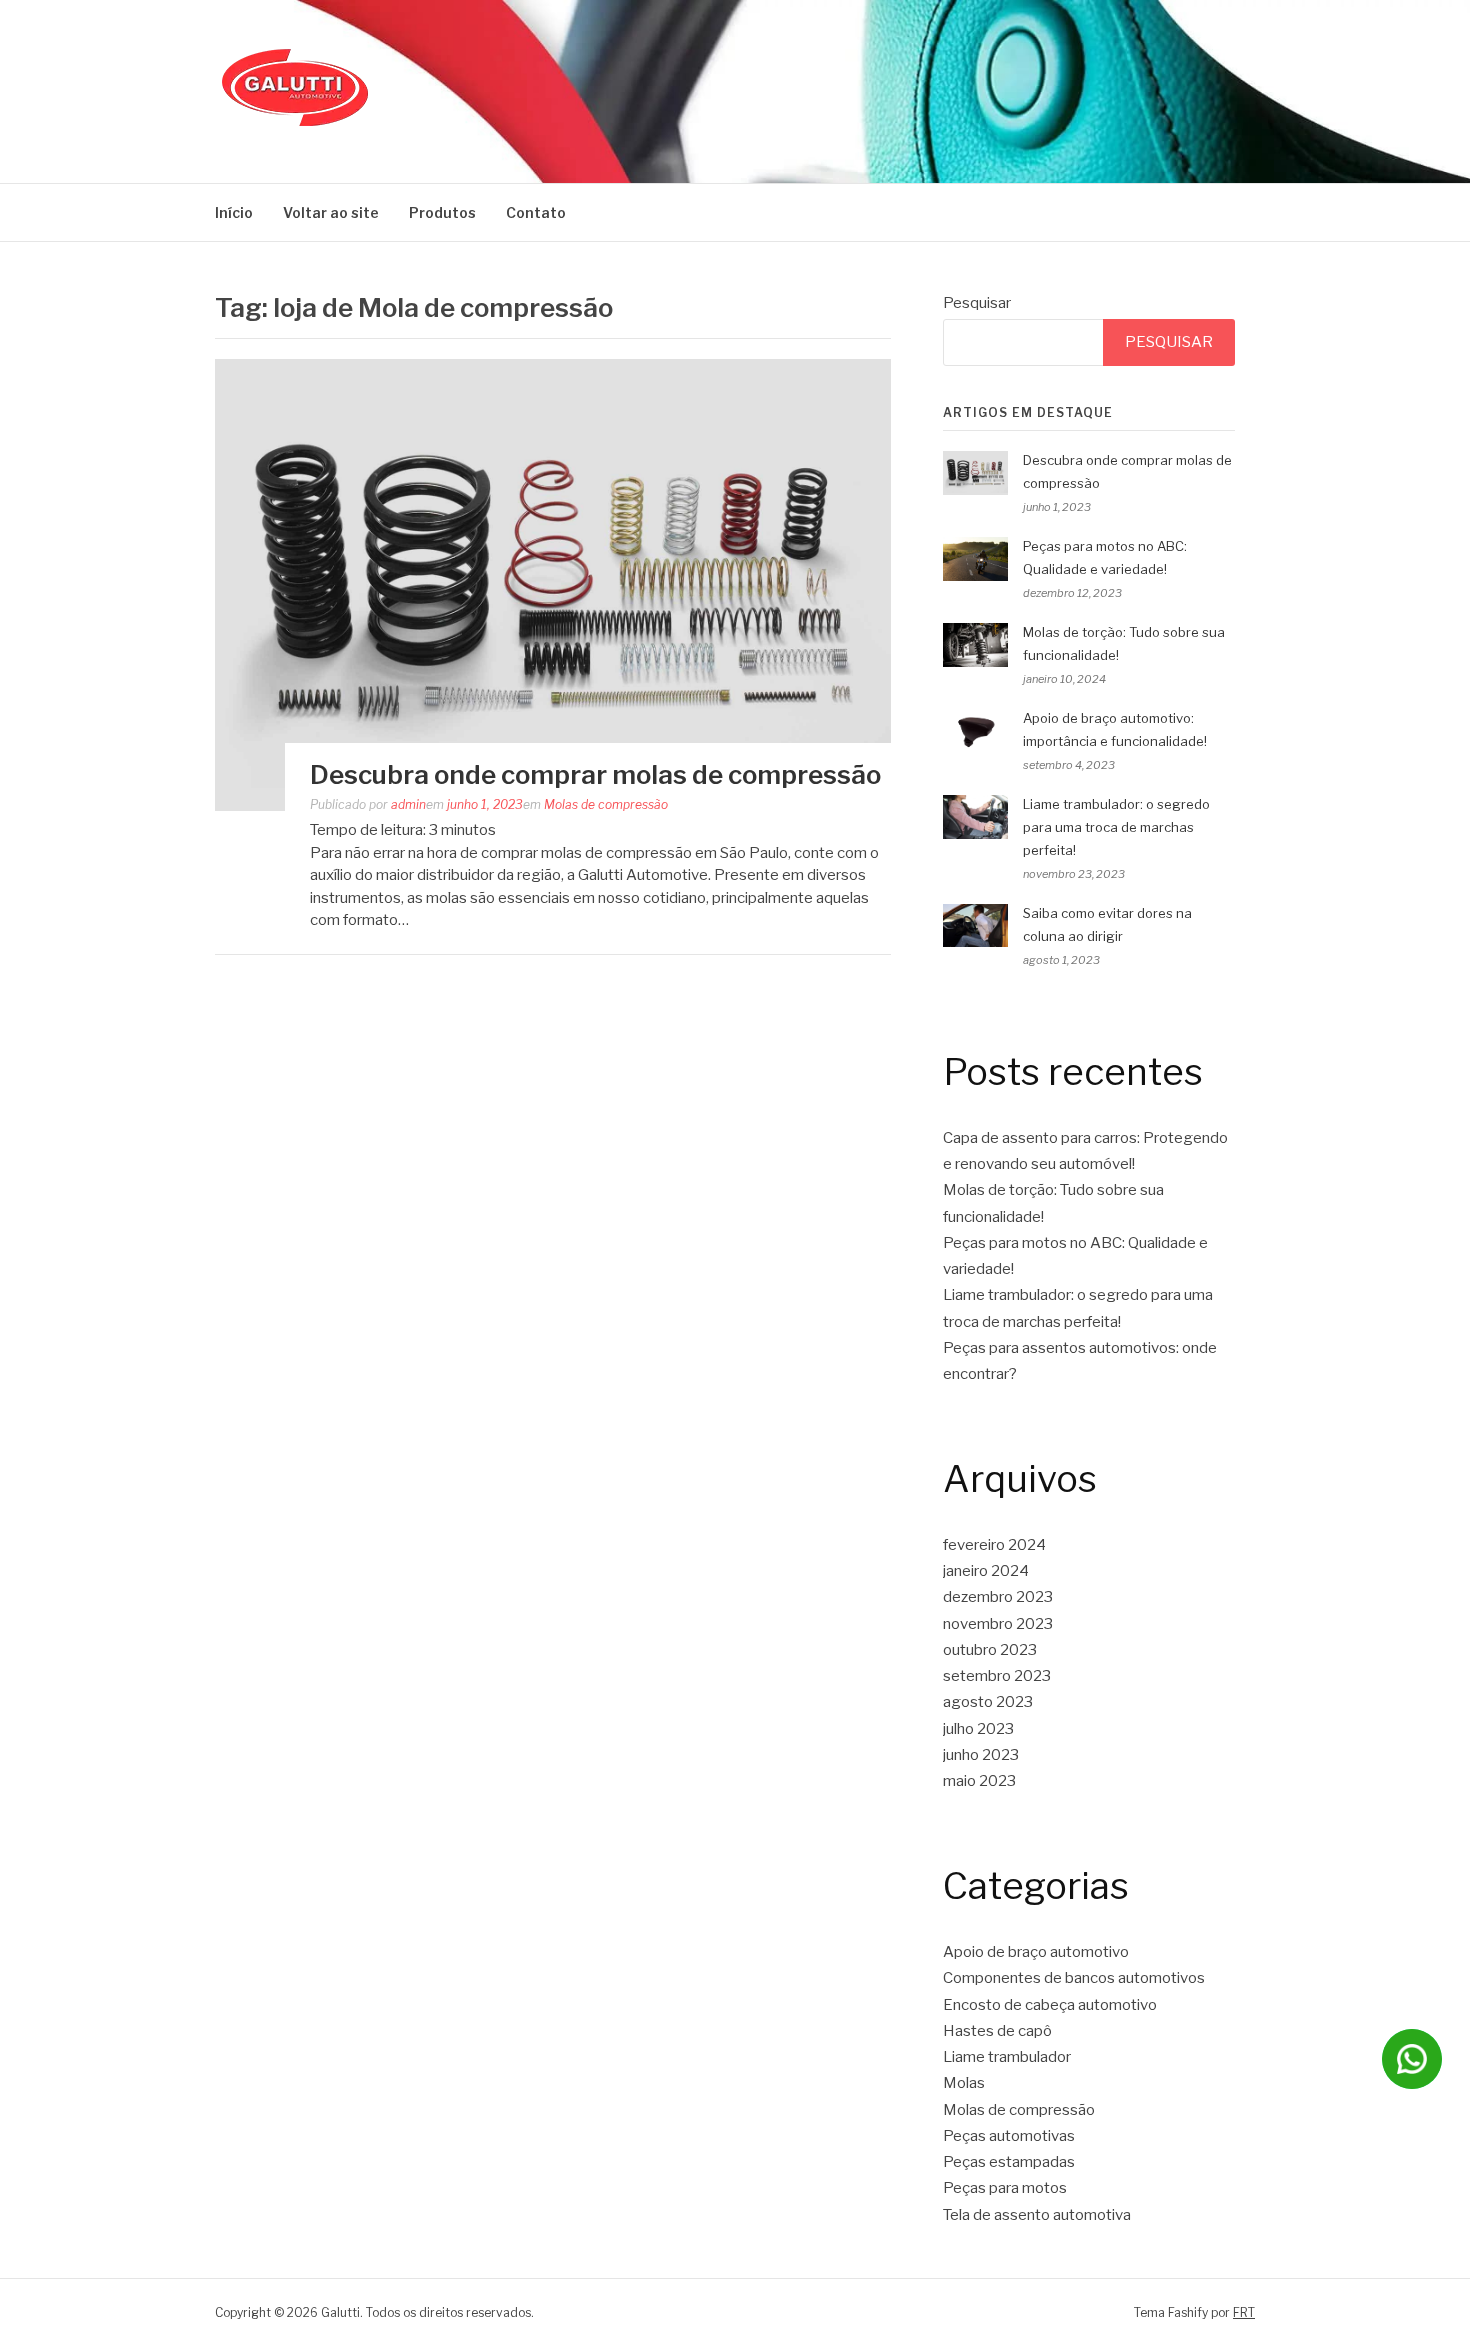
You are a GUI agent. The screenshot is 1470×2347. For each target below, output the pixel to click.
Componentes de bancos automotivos (1074, 1978)
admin (408, 804)
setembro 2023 (997, 1676)
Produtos (442, 212)
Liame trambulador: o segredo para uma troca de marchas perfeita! (1116, 827)
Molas (964, 2083)
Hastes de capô (997, 2031)
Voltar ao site (331, 212)
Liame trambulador (1007, 2057)
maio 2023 (979, 1781)
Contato (536, 212)
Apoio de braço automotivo (1036, 1952)
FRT (1244, 2312)
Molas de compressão (606, 804)
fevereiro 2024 (994, 1545)
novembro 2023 (998, 1624)
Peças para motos (1005, 2188)
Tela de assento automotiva (1037, 2215)
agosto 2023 (988, 1702)
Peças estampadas (1009, 2162)
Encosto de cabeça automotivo (1050, 2005)
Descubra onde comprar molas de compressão (595, 774)
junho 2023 (981, 1755)
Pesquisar (977, 303)
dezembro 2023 (998, 1597)
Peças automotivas (1009, 2136)
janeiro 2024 (986, 1571)
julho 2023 (978, 1729)
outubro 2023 (990, 1650)
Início (234, 212)
